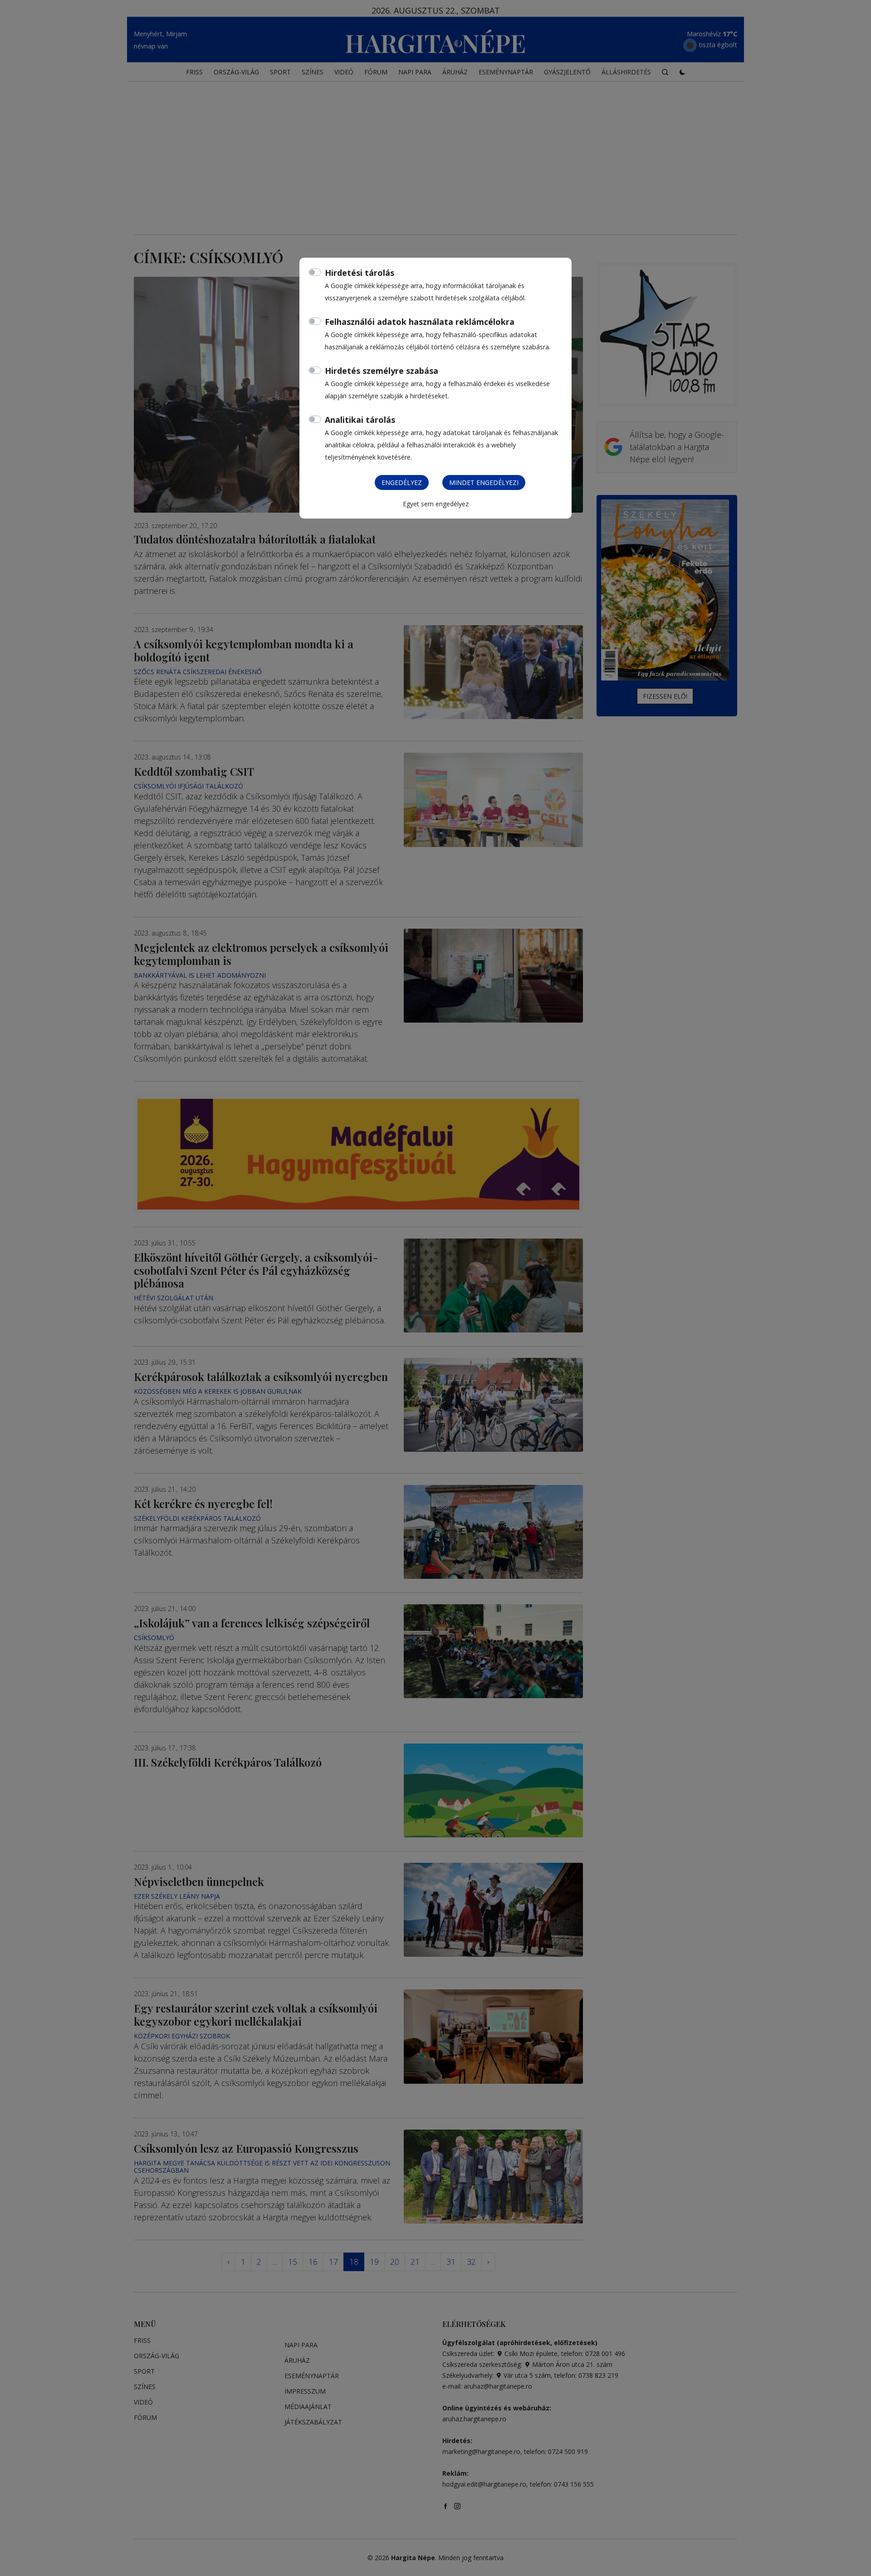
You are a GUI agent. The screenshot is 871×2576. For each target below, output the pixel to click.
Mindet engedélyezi (484, 482)
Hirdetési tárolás (360, 273)
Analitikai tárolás (360, 420)
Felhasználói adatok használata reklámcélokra (420, 322)
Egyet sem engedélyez (436, 504)
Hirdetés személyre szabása (382, 371)
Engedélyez (402, 482)
